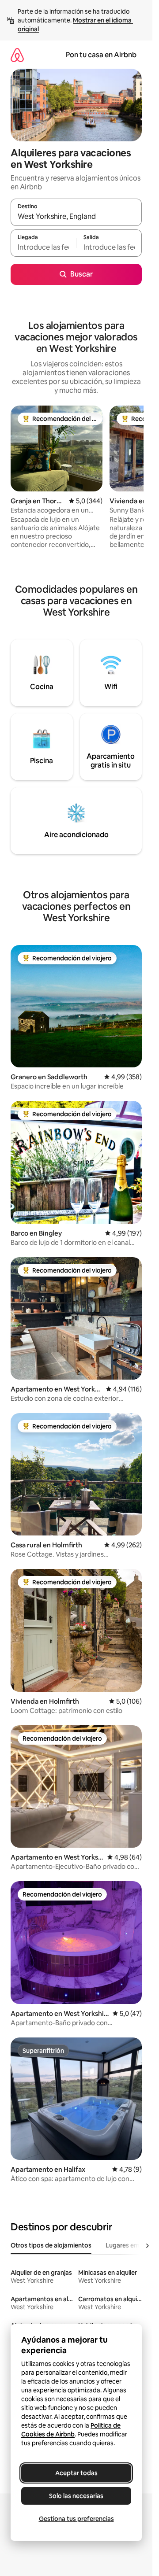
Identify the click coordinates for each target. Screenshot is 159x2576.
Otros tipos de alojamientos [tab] (51, 2245)
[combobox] (76, 216)
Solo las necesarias (76, 2496)
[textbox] (43, 247)
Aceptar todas (76, 2473)
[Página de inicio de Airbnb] (17, 55)
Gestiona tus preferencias (76, 2519)
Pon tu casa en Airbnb (101, 55)
